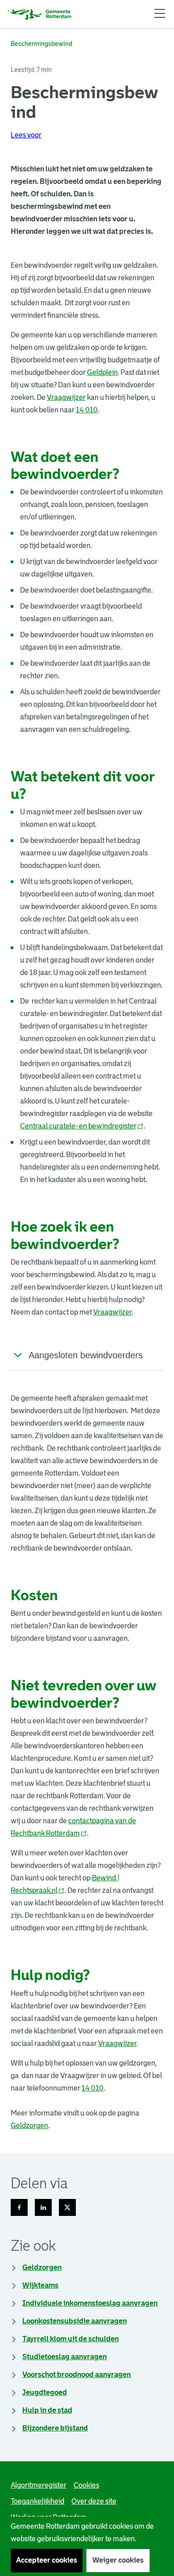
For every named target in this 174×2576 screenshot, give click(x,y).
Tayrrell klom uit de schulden (70, 2339)
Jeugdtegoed (45, 2392)
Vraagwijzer (66, 397)
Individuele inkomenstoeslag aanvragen (90, 2303)
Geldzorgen (29, 2126)
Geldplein (102, 372)
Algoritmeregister (39, 2485)
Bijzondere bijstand (55, 2428)
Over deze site (94, 2501)
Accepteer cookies (47, 2560)
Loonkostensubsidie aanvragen (75, 2321)
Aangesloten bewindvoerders (86, 1355)
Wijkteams (40, 2285)
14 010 (87, 410)
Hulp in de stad (47, 2410)
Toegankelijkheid (37, 2501)
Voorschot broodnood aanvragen (77, 2375)
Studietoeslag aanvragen (64, 2357)
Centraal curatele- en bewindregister (82, 1126)
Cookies (86, 2485)
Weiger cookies (118, 2560)
